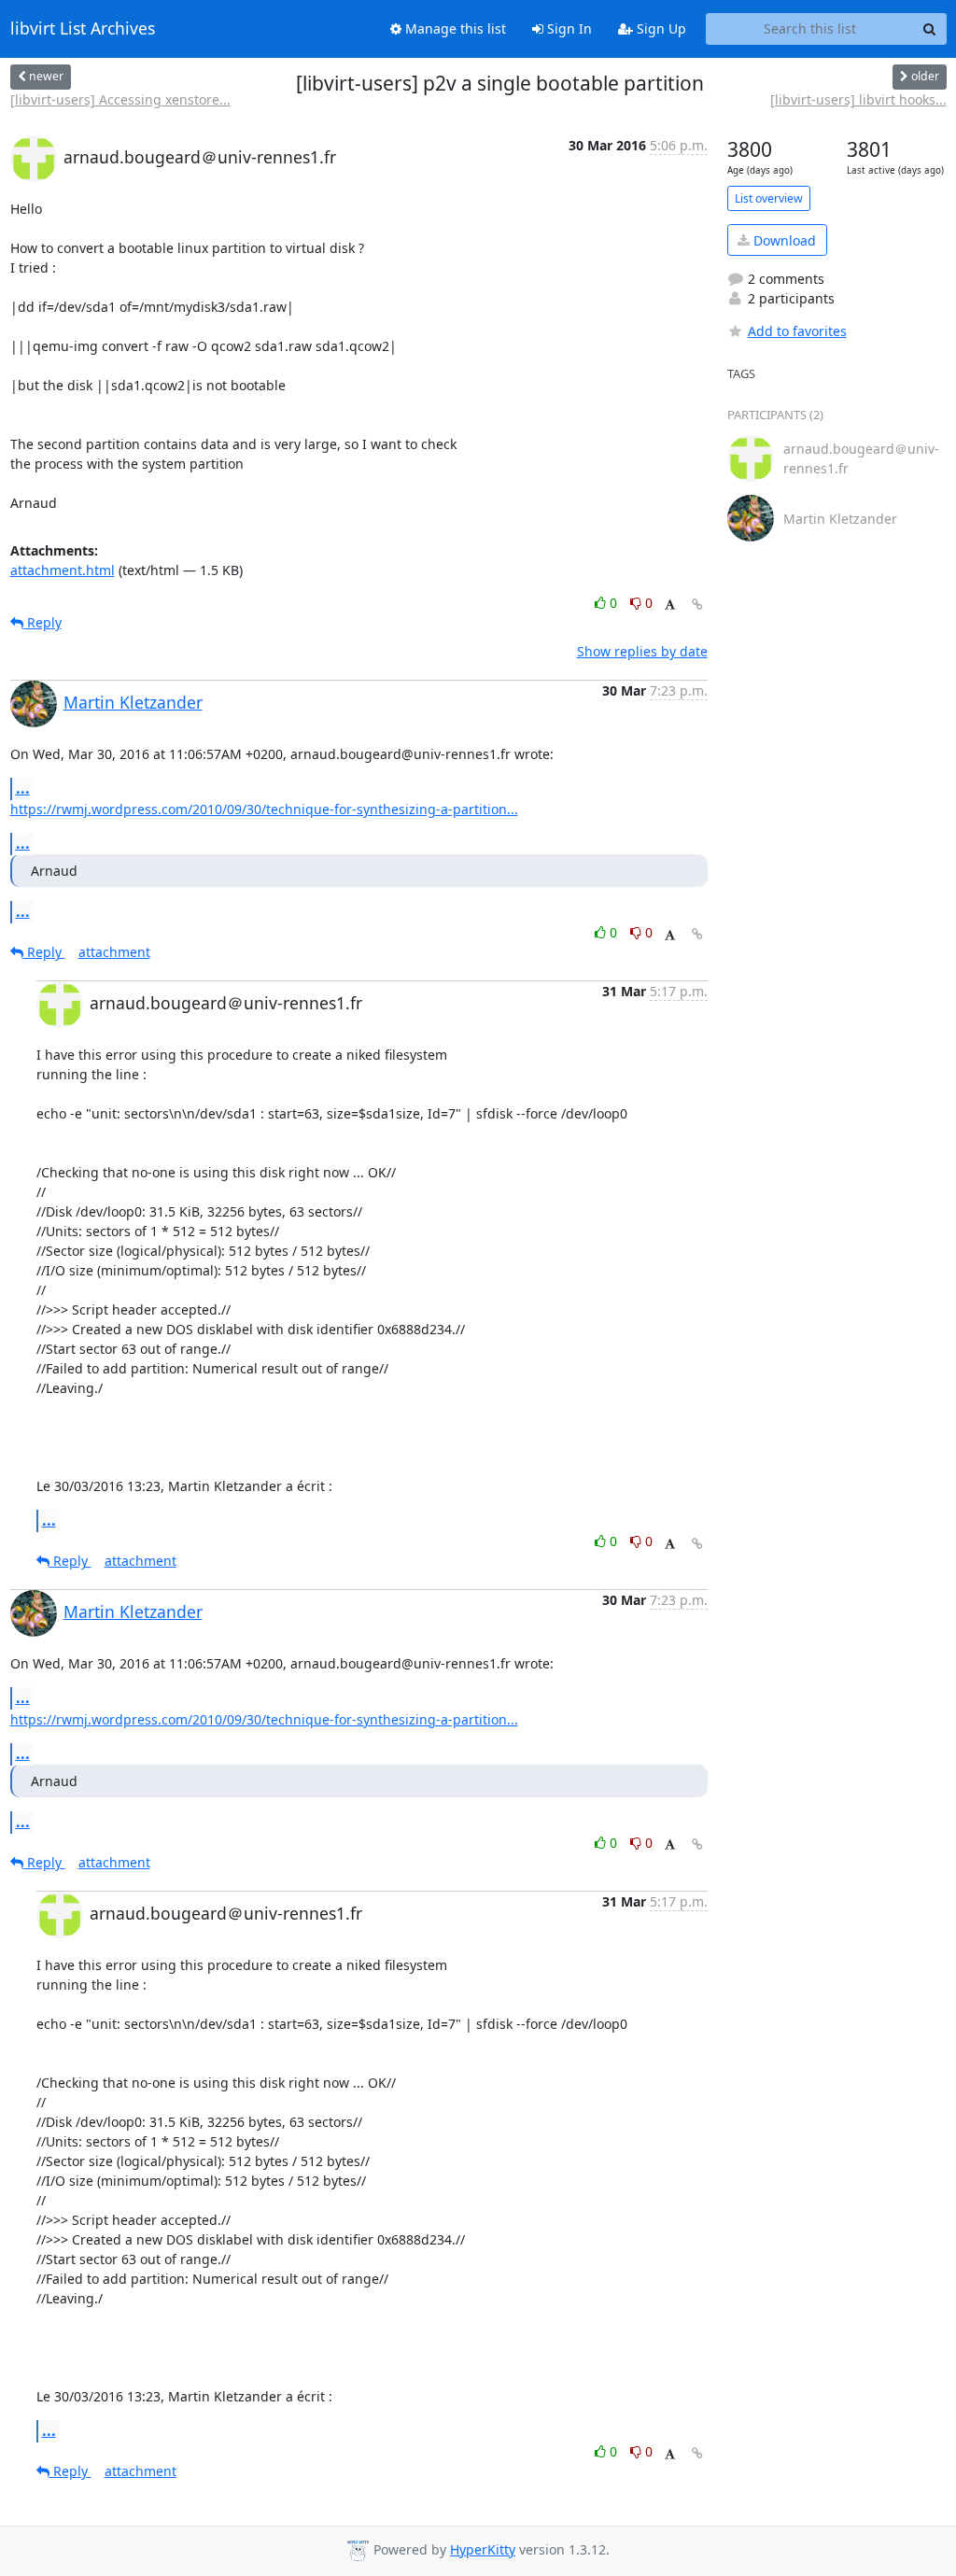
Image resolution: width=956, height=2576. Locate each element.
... (23, 788)
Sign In (568, 28)
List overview (769, 198)
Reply (42, 622)
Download (783, 240)
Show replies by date (642, 651)
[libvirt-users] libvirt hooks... (858, 99)
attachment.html (63, 570)
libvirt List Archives (83, 29)
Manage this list (454, 28)
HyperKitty (483, 2549)
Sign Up (660, 28)
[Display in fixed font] (670, 605)
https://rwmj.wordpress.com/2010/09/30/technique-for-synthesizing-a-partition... (264, 809)
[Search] (930, 29)
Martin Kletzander (133, 702)
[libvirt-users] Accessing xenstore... (120, 99)
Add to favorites (797, 331)
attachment (114, 952)
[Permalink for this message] (697, 605)
